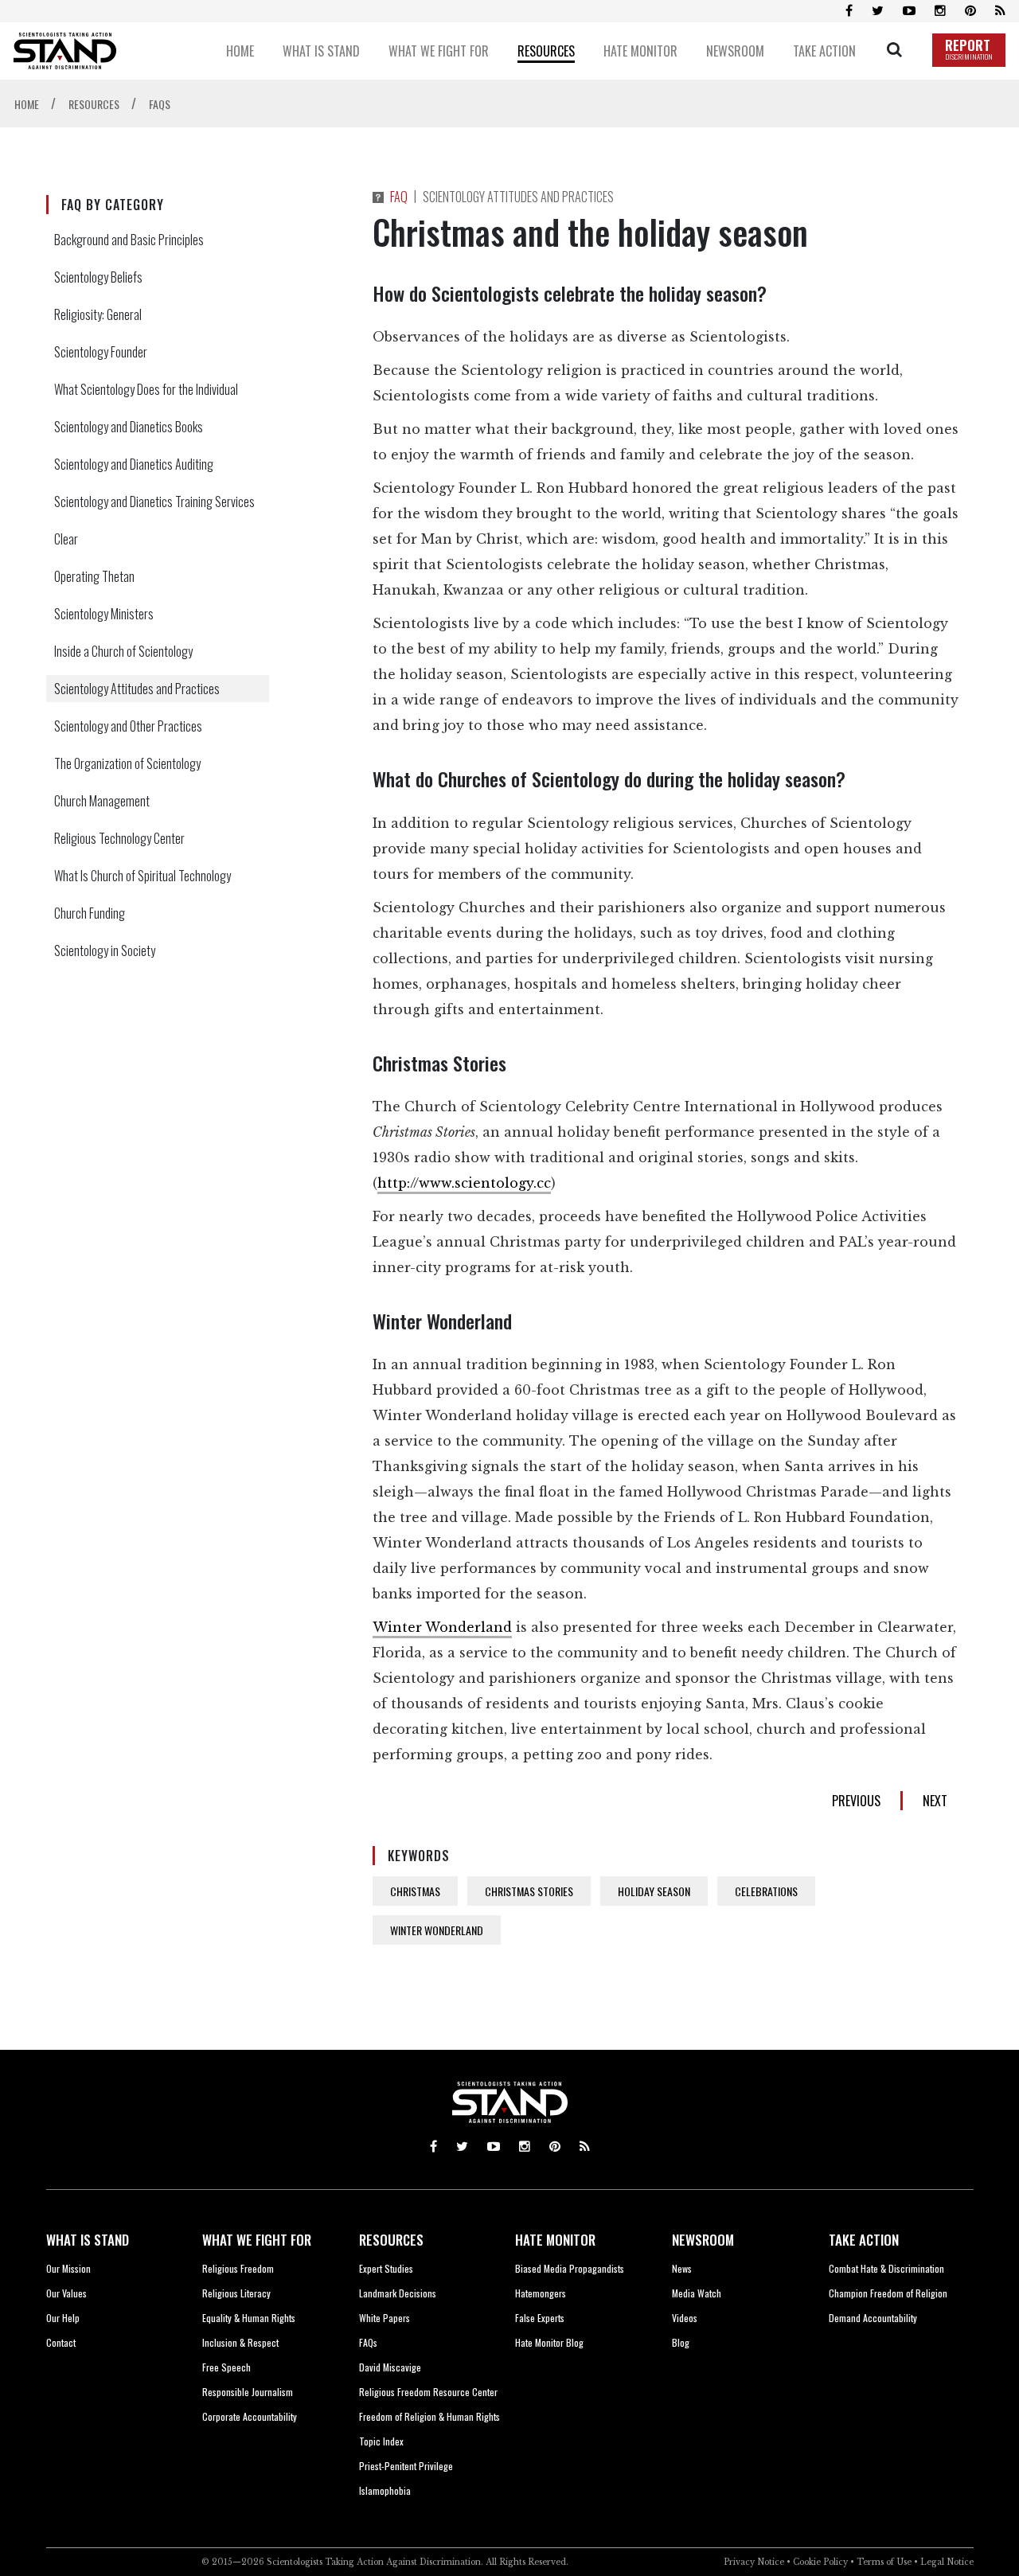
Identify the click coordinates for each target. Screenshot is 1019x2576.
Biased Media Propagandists (570, 2268)
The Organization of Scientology (127, 763)
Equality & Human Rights (249, 2318)
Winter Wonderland (442, 1627)
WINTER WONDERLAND (437, 1930)
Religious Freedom (238, 2268)
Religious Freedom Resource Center (428, 2392)
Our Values (66, 2293)
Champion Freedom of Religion (888, 2293)
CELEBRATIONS (766, 1891)
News (682, 2268)
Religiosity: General (98, 314)
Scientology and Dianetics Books (129, 427)
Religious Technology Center (119, 838)
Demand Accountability (873, 2318)
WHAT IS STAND (88, 2240)
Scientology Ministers (104, 614)
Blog (681, 2342)
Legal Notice (947, 2562)
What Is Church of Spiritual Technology (143, 876)
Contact (61, 2342)
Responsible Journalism (248, 2392)
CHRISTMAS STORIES (529, 1891)
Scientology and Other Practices (128, 726)
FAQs (368, 2342)
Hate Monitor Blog (549, 2342)
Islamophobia (385, 2490)
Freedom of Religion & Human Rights (429, 2416)
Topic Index (381, 2441)
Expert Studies (386, 2268)
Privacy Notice (754, 2562)
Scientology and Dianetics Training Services (154, 502)
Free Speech (226, 2367)
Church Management (102, 801)
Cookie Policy (820, 2562)
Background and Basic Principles (129, 240)
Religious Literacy (236, 2293)
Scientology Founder (101, 352)
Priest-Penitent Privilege (406, 2466)
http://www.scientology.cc (464, 1183)
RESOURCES (391, 2240)
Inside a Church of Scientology (123, 651)
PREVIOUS (856, 1801)
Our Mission (68, 2268)
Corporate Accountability (250, 2416)
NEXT (935, 1801)
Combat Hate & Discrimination (886, 2268)
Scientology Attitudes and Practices (137, 689)
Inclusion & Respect (240, 2342)
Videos (685, 2318)
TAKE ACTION (864, 2240)
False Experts (540, 2318)
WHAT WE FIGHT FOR (257, 2240)
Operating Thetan (94, 576)
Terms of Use (884, 2562)
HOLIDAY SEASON (654, 1891)
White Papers (385, 2318)
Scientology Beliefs (98, 277)
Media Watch (697, 2293)
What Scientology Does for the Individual (146, 389)
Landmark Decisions (398, 2293)
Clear (66, 539)
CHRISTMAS (415, 1891)
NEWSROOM (703, 2240)
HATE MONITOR (555, 2240)
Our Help (63, 2318)
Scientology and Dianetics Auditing (134, 464)
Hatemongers (541, 2293)
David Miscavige (390, 2367)
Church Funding (90, 913)
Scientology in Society (105, 950)
